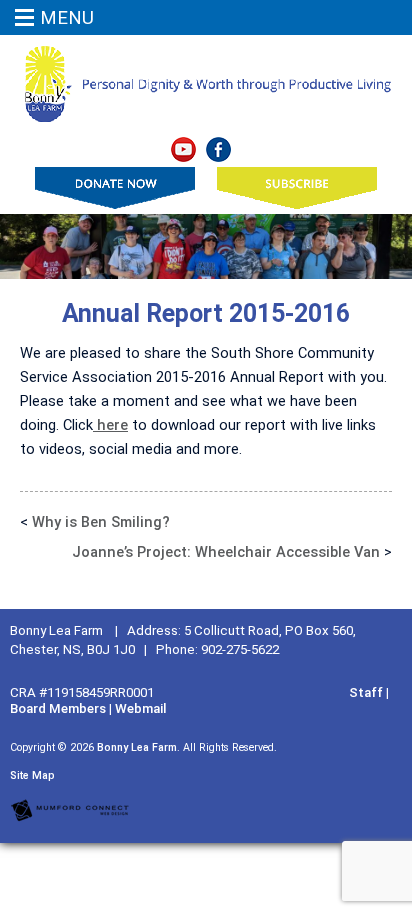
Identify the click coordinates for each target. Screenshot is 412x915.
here (110, 425)
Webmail (140, 708)
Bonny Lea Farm (137, 747)
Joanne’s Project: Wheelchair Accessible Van (226, 552)
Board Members (58, 708)
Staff (366, 692)
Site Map (32, 775)
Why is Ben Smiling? (101, 522)
